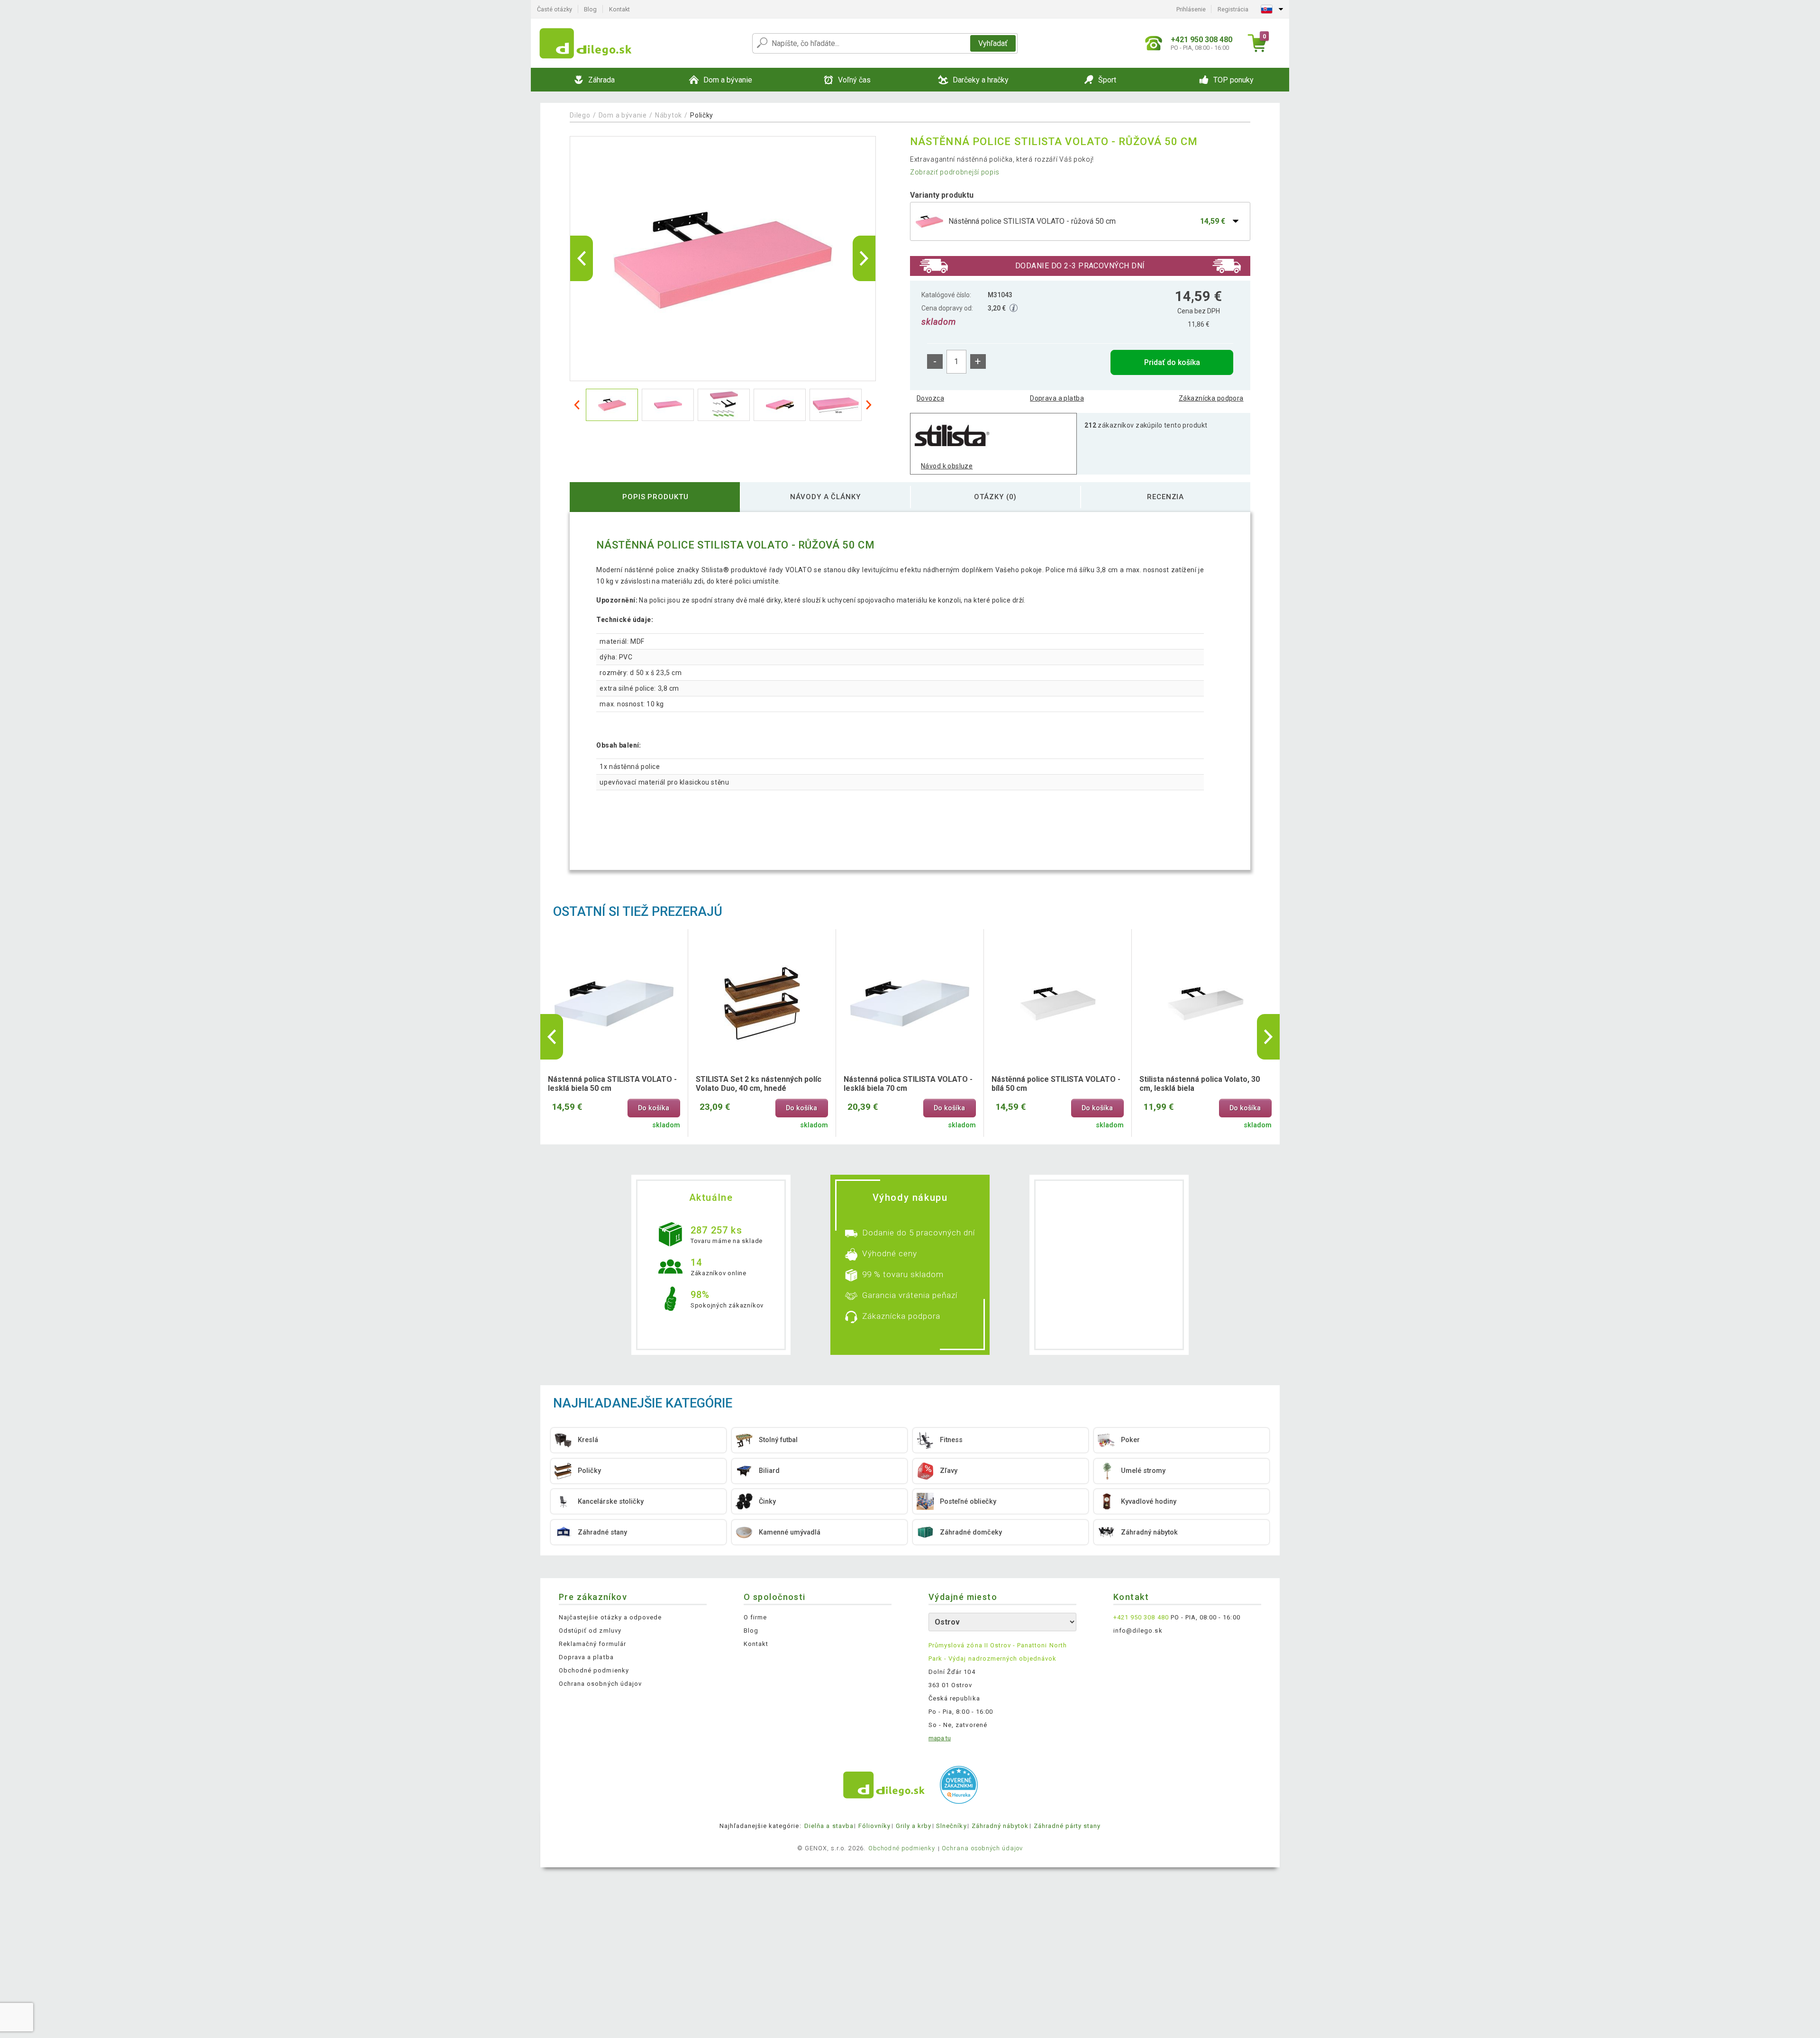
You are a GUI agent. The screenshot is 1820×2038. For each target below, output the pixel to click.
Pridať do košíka (1172, 362)
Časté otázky (555, 9)
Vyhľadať (993, 43)
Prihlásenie (1191, 9)
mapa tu (940, 1738)
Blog (590, 9)
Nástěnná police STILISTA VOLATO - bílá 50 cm (1056, 1084)
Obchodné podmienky (594, 1670)
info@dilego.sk (1138, 1631)
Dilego (580, 115)
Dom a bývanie (623, 115)
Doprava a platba (1057, 398)
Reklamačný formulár (592, 1644)
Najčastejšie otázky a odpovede (610, 1617)
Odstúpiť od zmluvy (590, 1631)
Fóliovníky (874, 1826)
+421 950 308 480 (1141, 1617)
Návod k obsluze (947, 466)
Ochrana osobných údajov (600, 1684)
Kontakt (619, 9)
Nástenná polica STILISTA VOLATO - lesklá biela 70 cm (908, 1084)
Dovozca (930, 398)
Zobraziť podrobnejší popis (955, 172)
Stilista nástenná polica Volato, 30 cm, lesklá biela (1200, 1084)
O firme (755, 1617)
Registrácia (1233, 9)
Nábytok (669, 115)
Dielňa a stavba (829, 1826)
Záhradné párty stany (1067, 1826)
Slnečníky (951, 1826)
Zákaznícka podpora (1211, 398)
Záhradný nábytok (1000, 1826)
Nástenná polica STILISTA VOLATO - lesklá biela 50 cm (612, 1084)
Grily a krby (914, 1826)
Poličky (702, 115)
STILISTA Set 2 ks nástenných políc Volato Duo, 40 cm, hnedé (759, 1084)
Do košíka (654, 1108)
